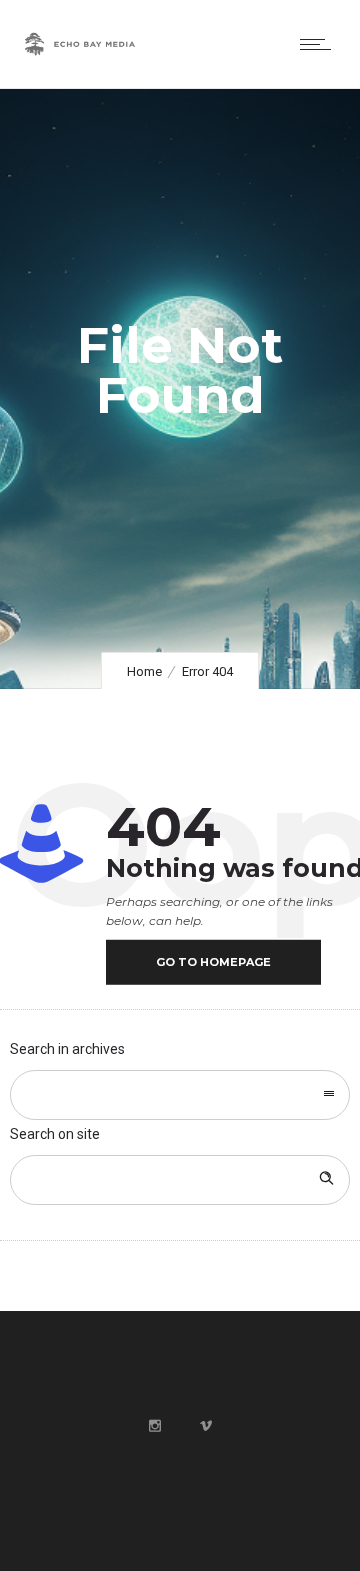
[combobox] (180, 1095)
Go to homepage (213, 962)
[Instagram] (154, 1426)
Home (144, 671)
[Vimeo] (205, 1426)
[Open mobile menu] (320, 44)
